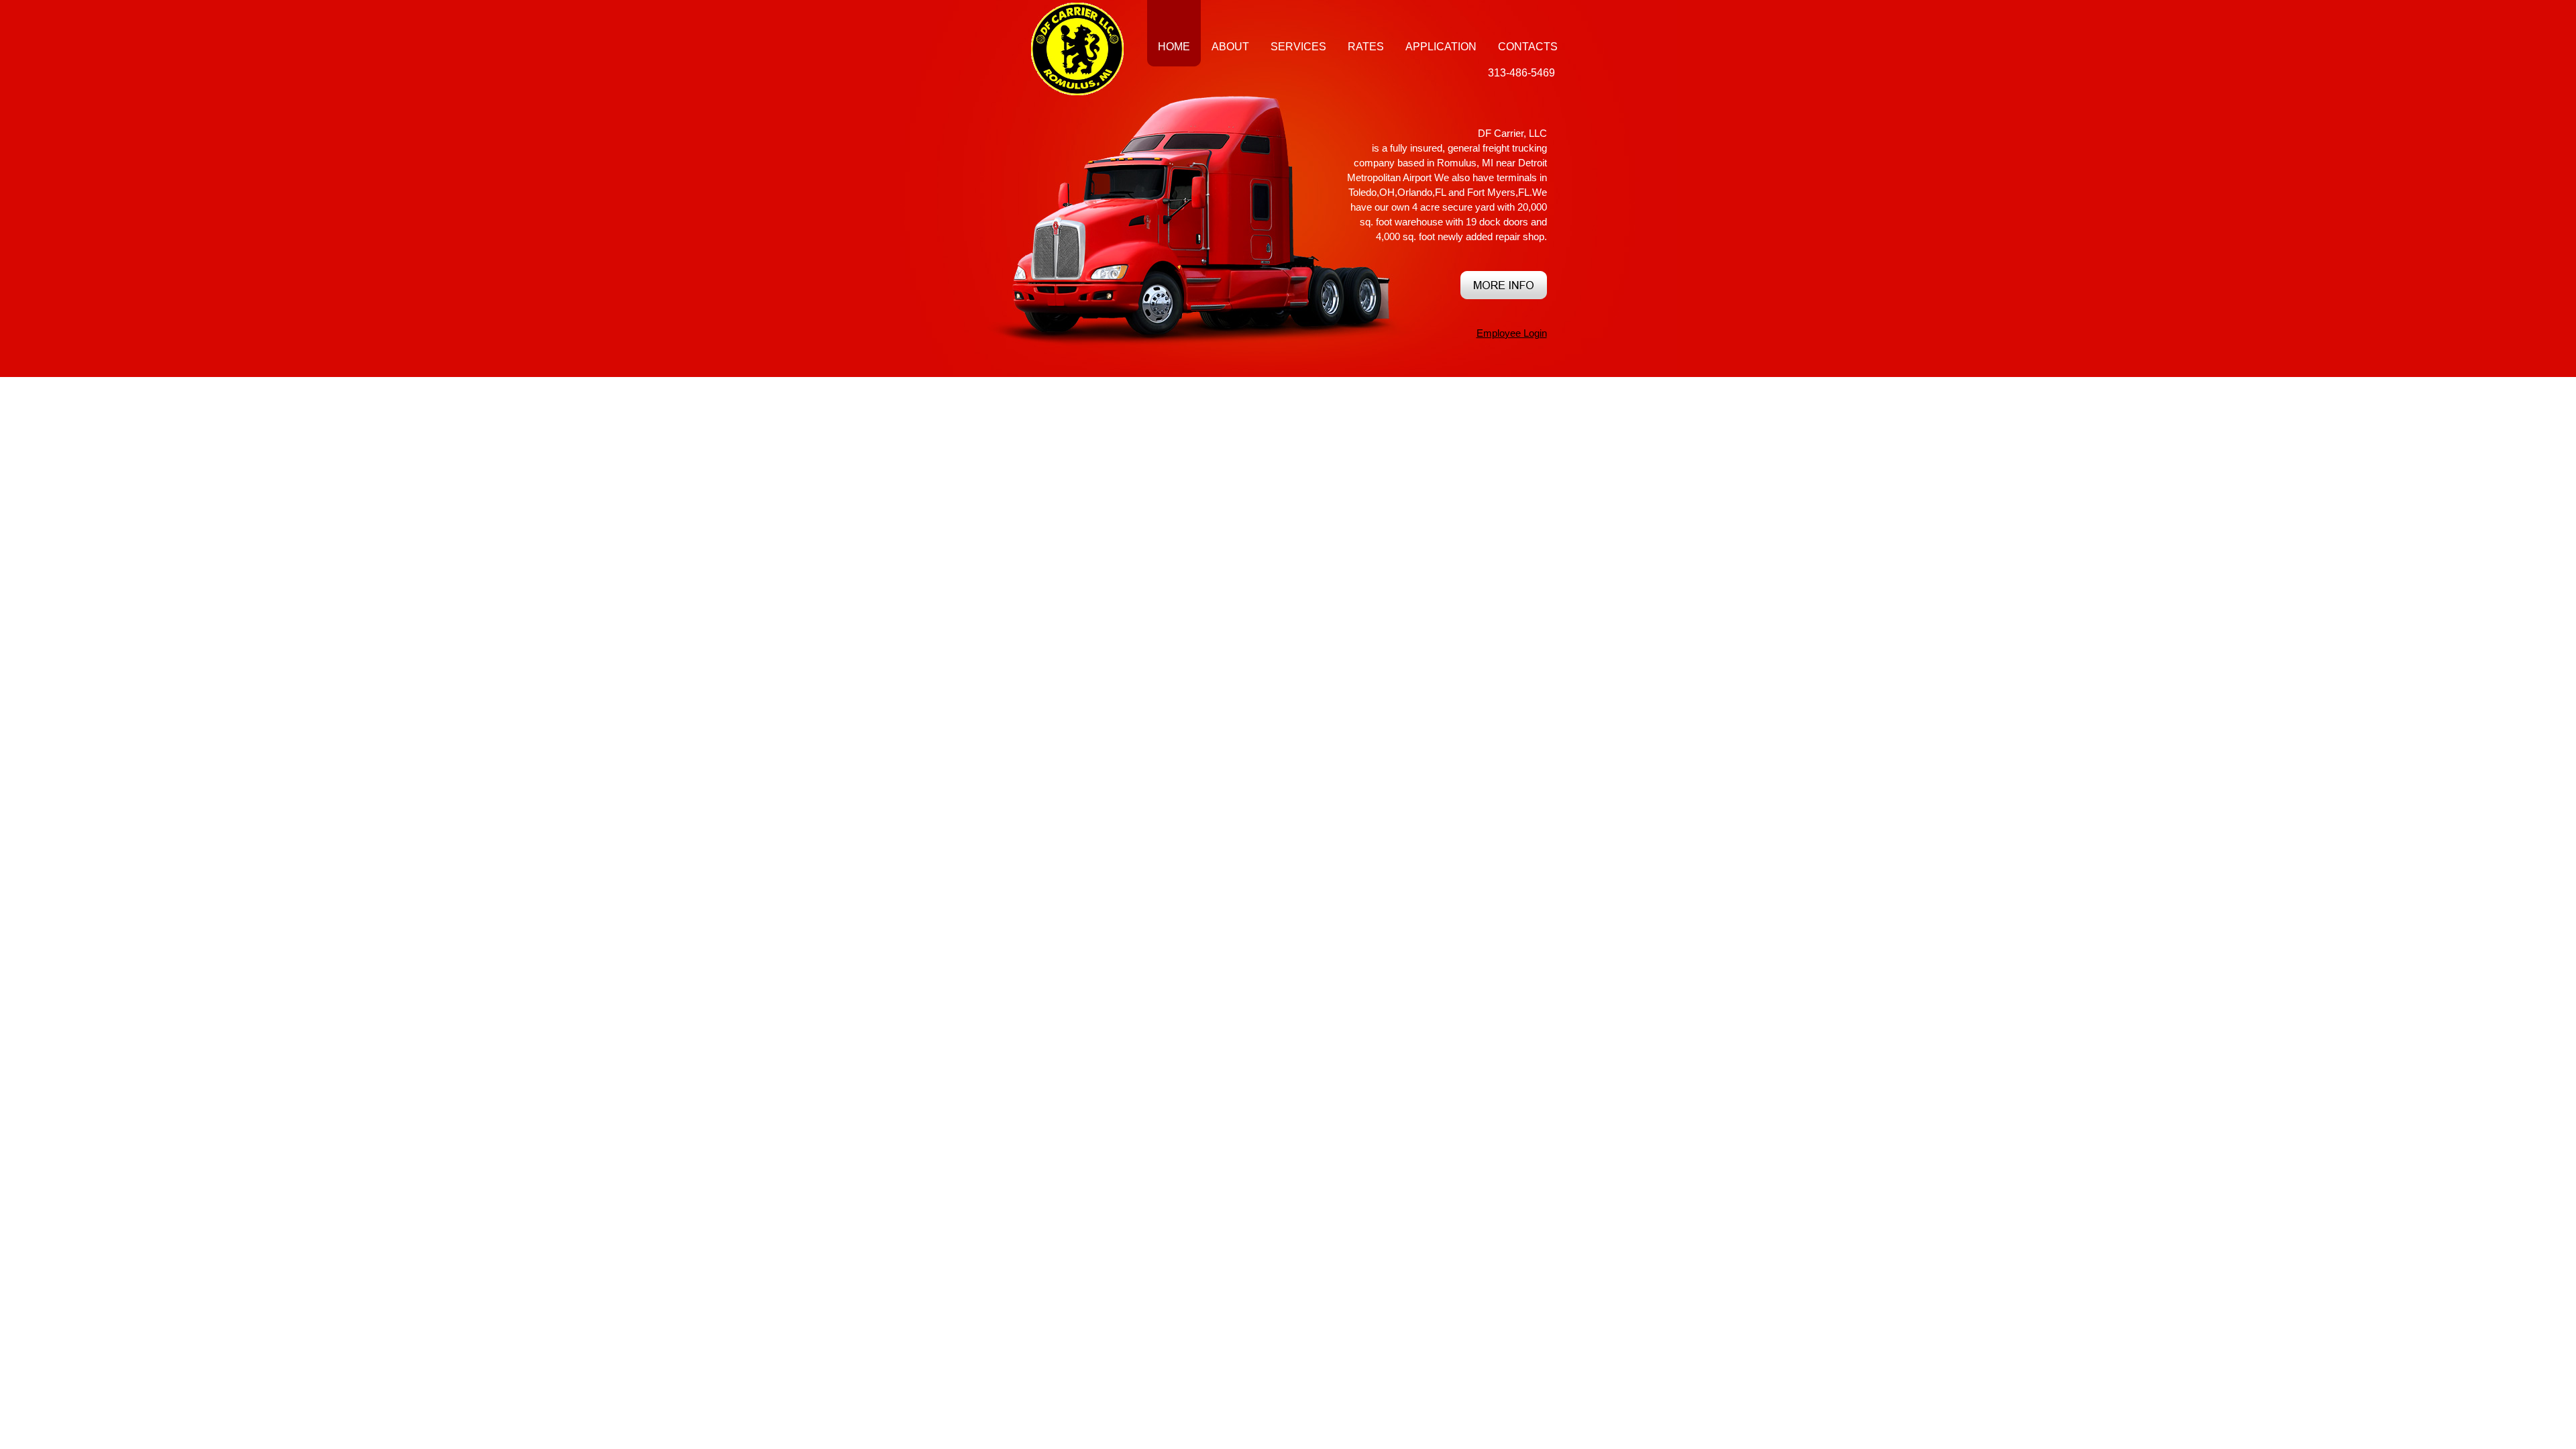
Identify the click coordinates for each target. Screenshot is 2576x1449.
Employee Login (1512, 333)
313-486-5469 (1521, 73)
